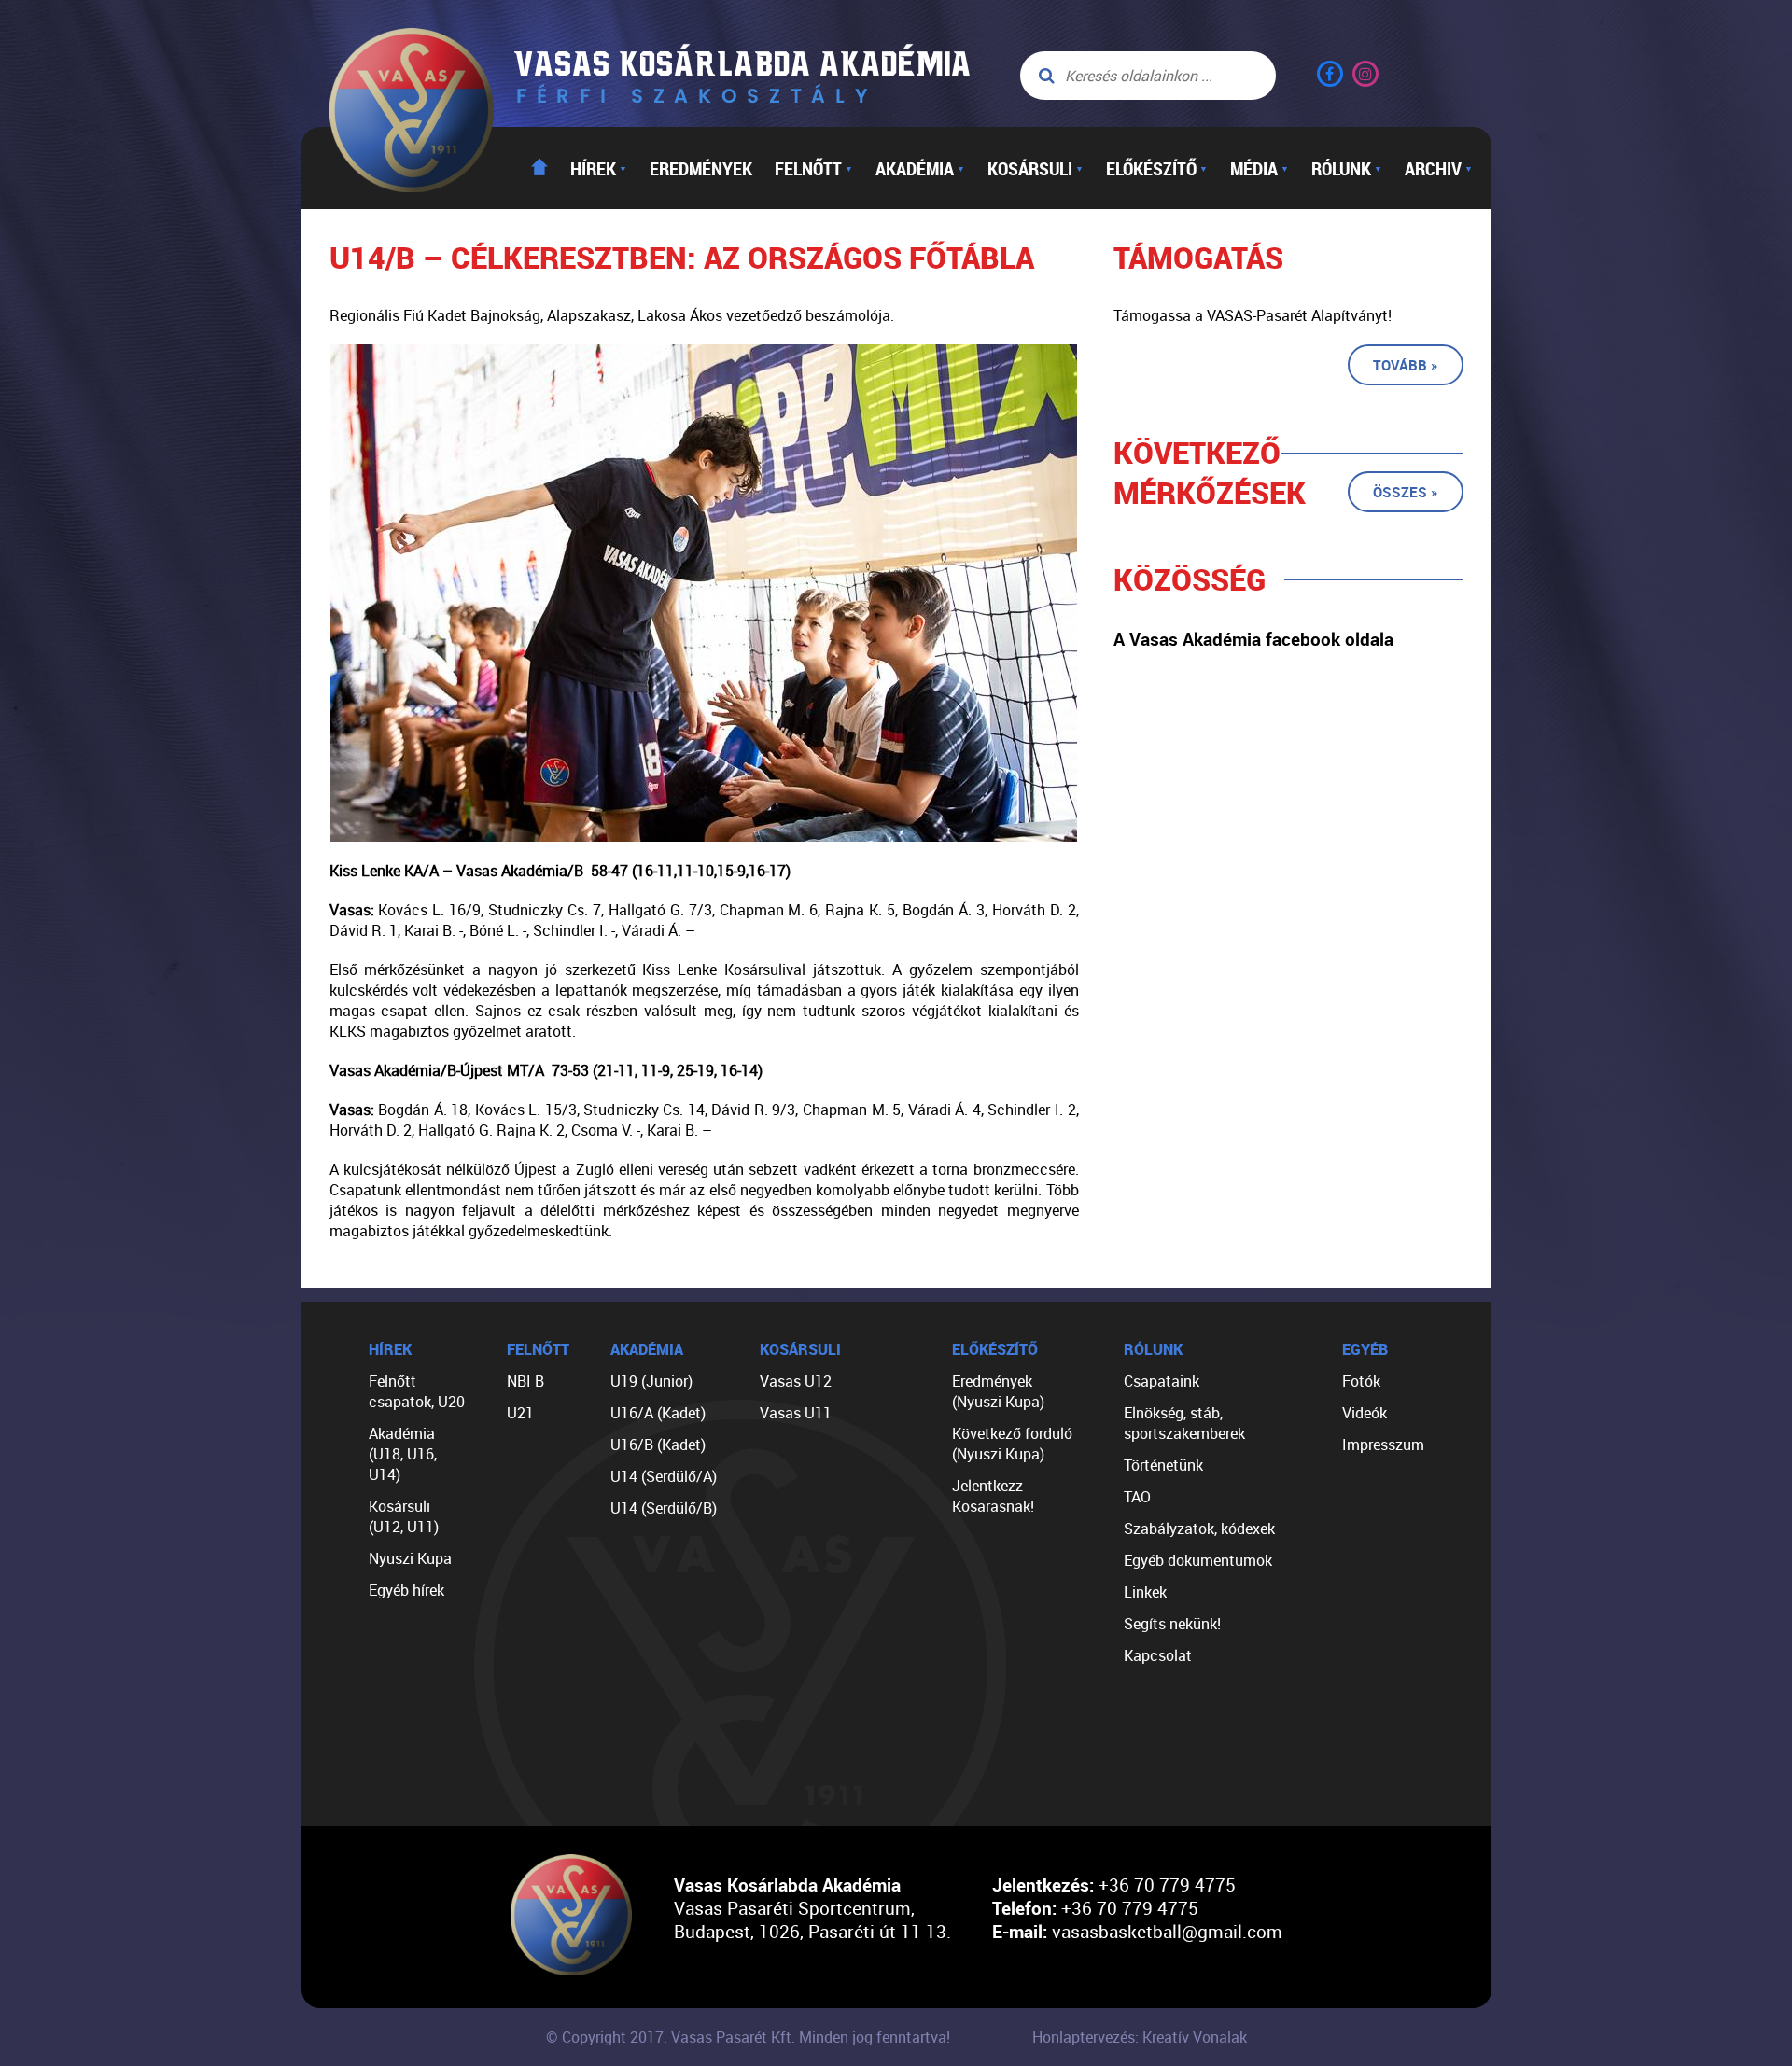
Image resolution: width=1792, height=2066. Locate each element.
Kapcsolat (1158, 1655)
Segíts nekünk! (1172, 1624)
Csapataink (1162, 1381)
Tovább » (1406, 365)
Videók (1365, 1413)
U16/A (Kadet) (658, 1413)
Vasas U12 (796, 1381)
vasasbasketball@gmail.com (1167, 1931)
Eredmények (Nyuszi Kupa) (998, 1391)
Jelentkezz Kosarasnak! (993, 1496)
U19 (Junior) (651, 1381)
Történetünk (1163, 1465)
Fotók (1361, 1381)
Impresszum (1383, 1445)
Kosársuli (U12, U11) (404, 1516)
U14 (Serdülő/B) (664, 1508)
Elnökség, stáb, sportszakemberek (1184, 1423)
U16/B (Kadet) (658, 1445)
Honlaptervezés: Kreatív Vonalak (1140, 2037)
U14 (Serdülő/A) (664, 1476)
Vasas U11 (796, 1413)
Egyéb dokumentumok (1198, 1560)
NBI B (525, 1381)
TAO (1137, 1497)
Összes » (1406, 492)
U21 (520, 1413)
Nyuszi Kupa (410, 1558)
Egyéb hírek (406, 1590)
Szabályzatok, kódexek (1199, 1529)
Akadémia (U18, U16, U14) (403, 1454)
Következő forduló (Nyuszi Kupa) (1012, 1444)
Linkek (1145, 1592)
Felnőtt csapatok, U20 (417, 1391)
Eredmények (701, 168)
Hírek (599, 168)
